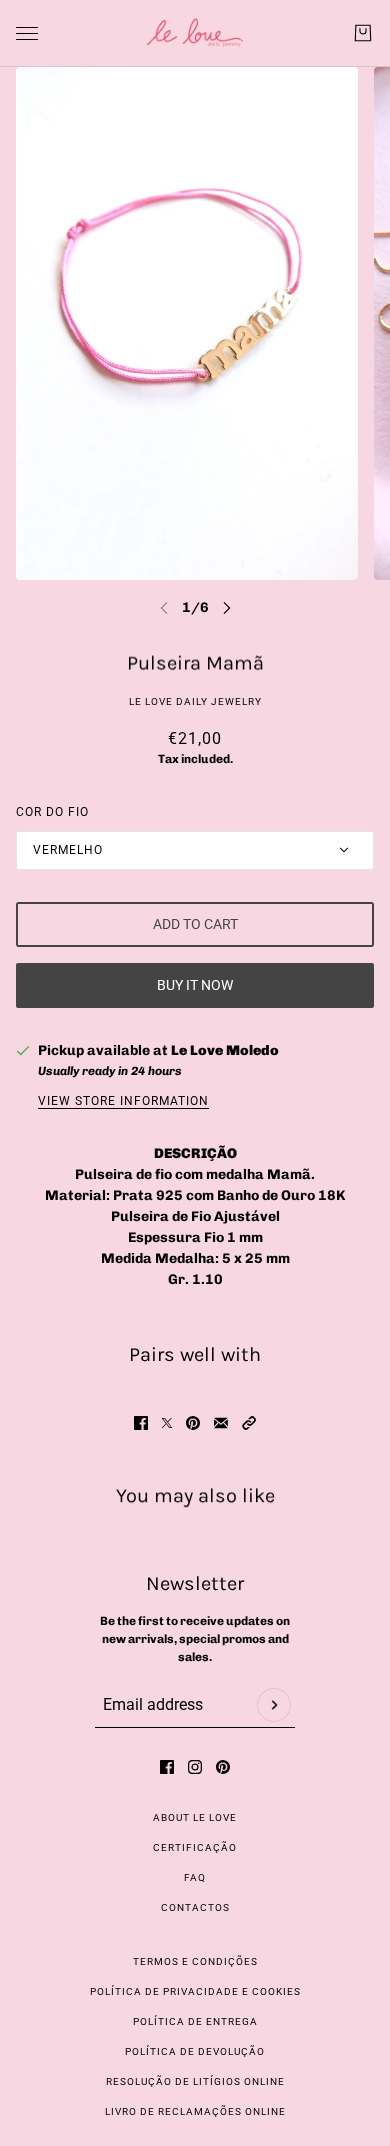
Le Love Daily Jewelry (195, 701)
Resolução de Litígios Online (195, 2081)
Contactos (195, 1907)
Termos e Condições (195, 1961)
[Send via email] (221, 1423)
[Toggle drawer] (27, 33)
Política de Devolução (195, 2051)
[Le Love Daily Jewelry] (195, 33)
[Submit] (274, 1705)
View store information (123, 1101)
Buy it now (195, 985)
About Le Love (195, 1817)
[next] (227, 607)
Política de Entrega (195, 2021)
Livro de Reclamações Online (195, 2111)
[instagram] (195, 1767)
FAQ (195, 1877)
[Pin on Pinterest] (193, 1423)
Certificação (195, 1847)
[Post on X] (167, 1423)
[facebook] (167, 1767)
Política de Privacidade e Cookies (195, 1991)
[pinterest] (223, 1767)
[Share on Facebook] (141, 1423)
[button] (249, 1423)
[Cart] (363, 33)
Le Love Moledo (225, 1050)
